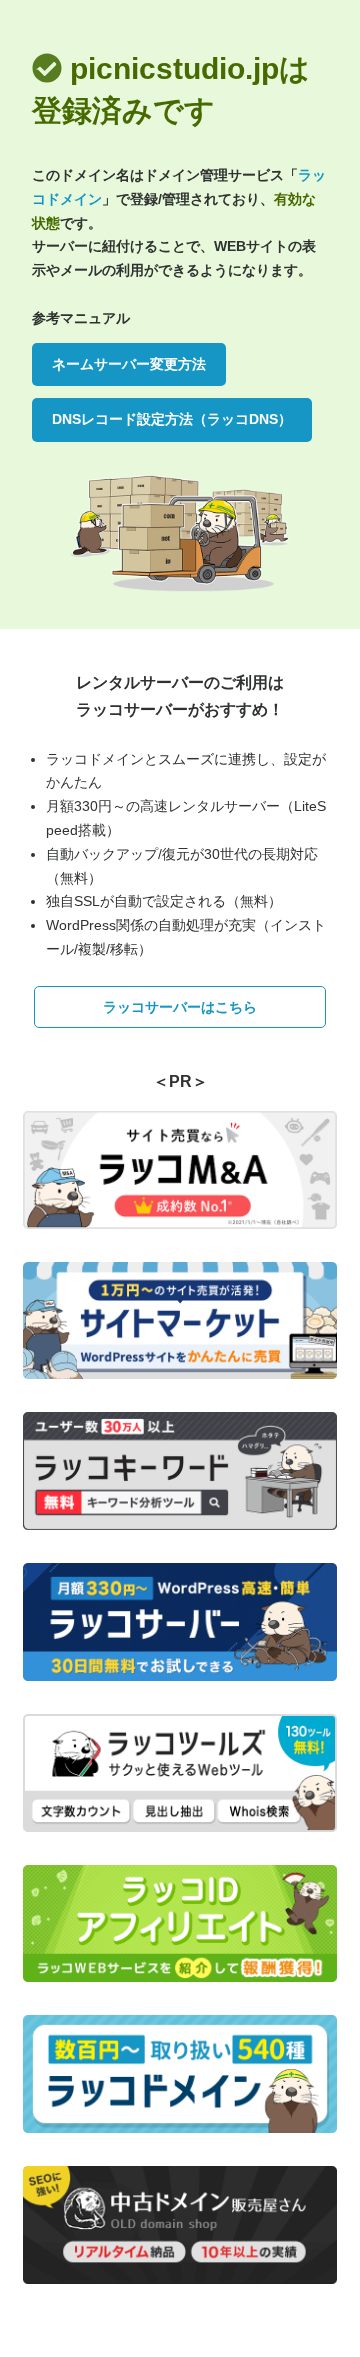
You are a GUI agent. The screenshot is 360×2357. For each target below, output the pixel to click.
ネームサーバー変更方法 (129, 364)
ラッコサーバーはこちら (180, 1007)
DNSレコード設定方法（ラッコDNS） (172, 419)
